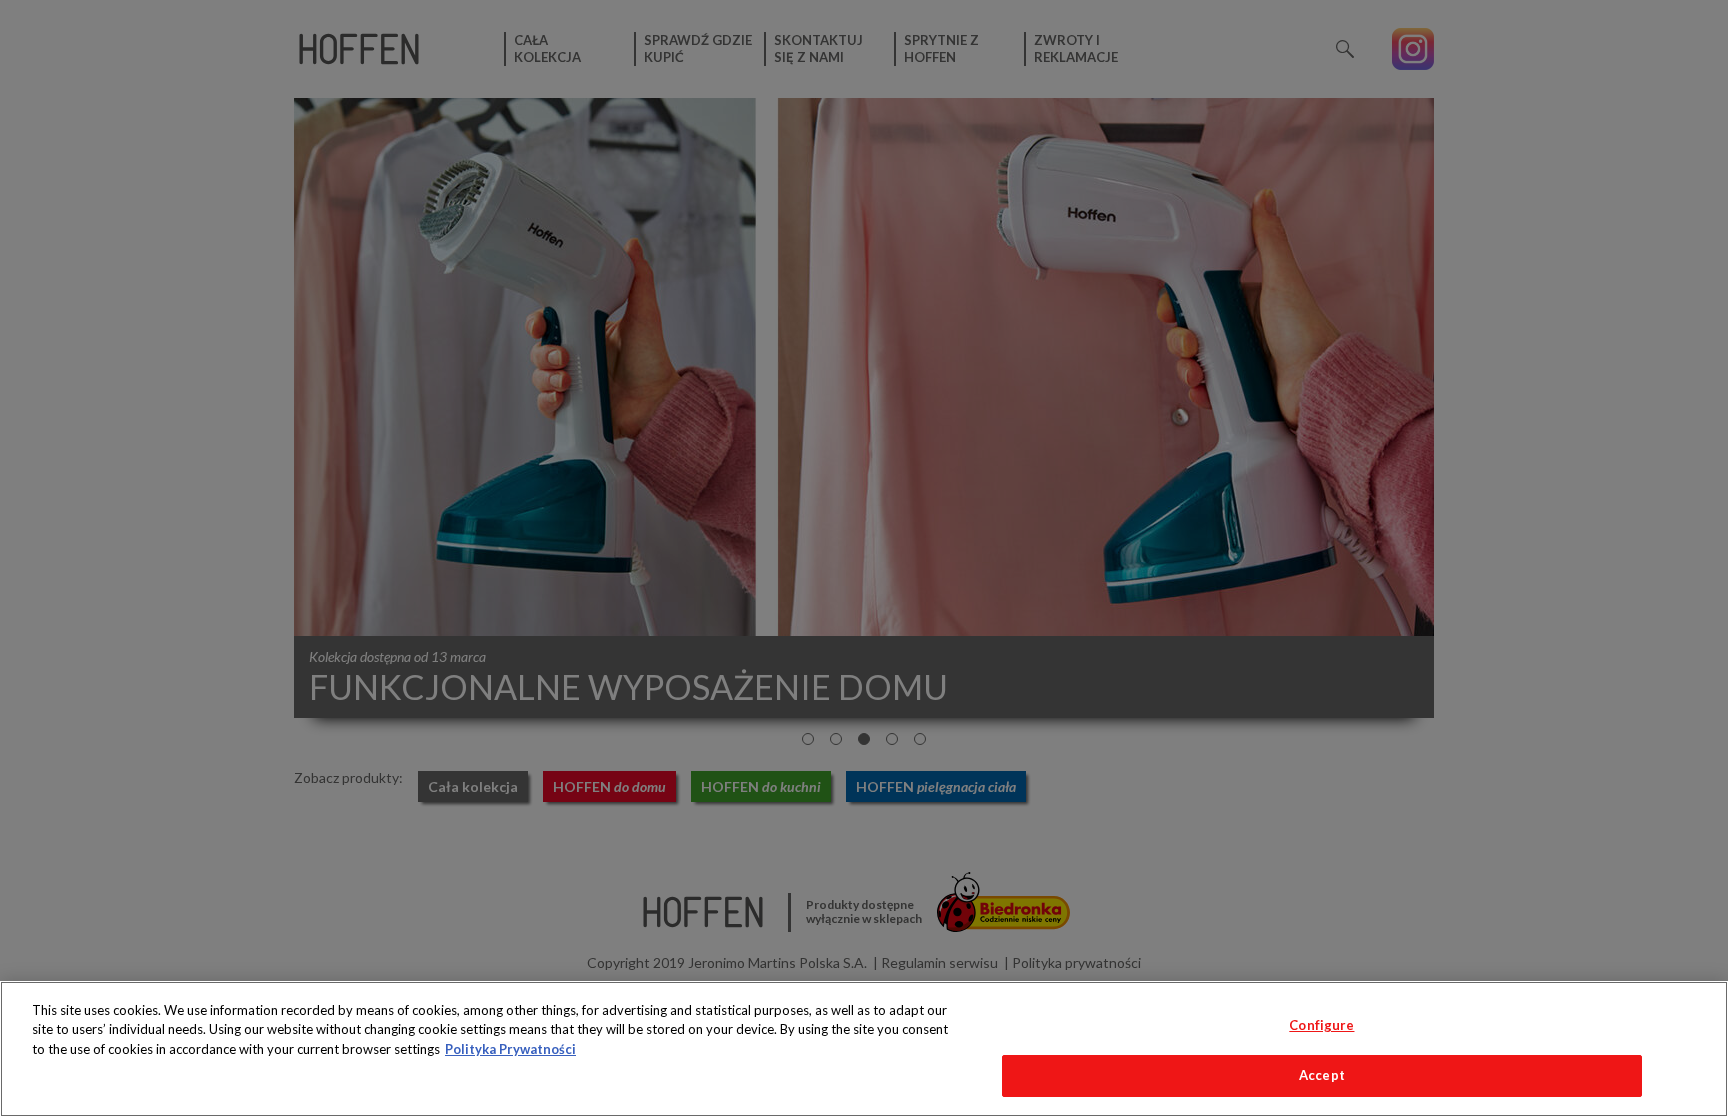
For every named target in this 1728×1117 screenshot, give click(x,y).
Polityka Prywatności (510, 1049)
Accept (1322, 1075)
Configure (1321, 1025)
